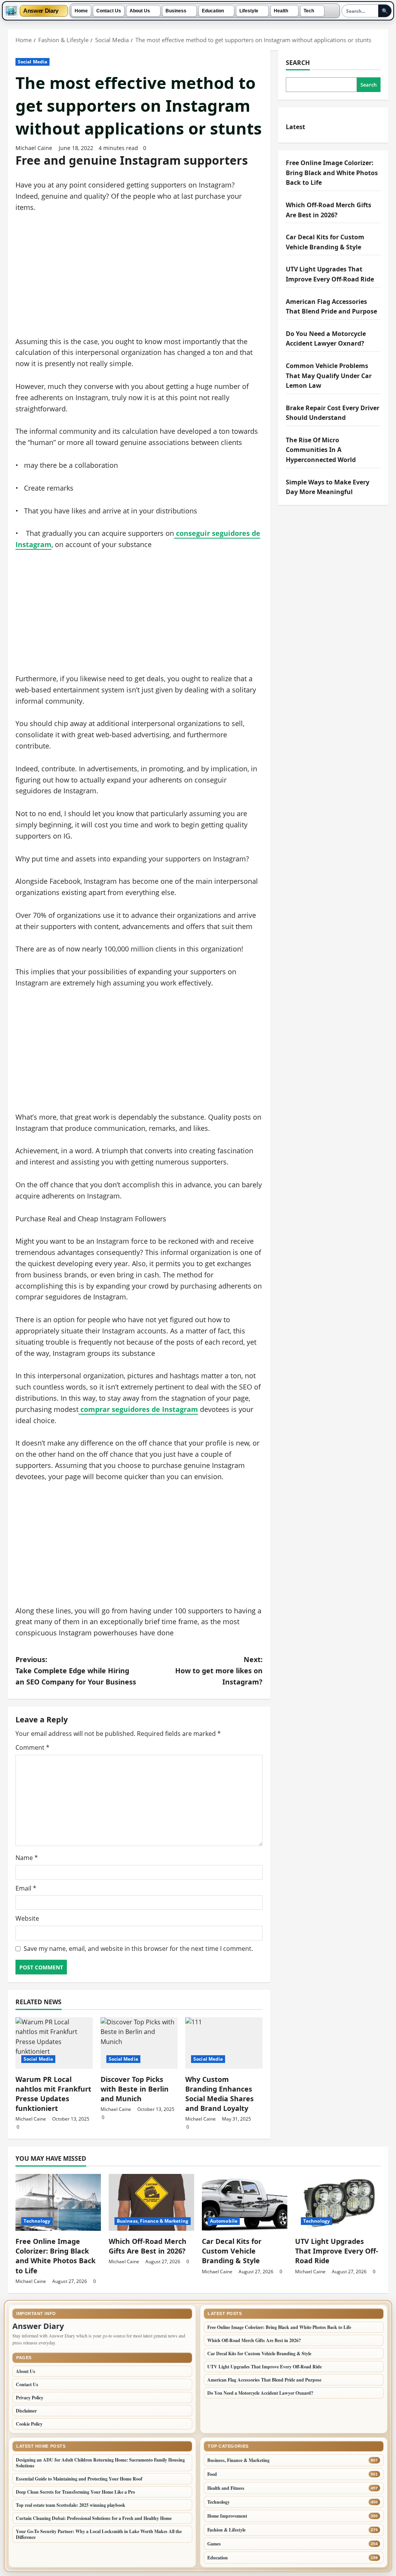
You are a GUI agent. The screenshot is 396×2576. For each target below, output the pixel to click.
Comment (32, 1747)
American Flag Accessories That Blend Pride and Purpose (264, 2380)
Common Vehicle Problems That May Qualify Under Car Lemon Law (329, 376)
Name (27, 1858)
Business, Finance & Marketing (153, 2221)
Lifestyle (249, 11)
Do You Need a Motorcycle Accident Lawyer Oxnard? (260, 2393)
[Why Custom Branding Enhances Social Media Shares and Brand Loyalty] (224, 2043)
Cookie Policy (29, 2424)
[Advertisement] (139, 279)
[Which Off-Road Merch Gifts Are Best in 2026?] (151, 2202)
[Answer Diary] (11, 11)
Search (298, 63)
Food (212, 2474)
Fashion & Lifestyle (226, 2530)
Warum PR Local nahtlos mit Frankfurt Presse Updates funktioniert (53, 2094)
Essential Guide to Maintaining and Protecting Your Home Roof (79, 2479)
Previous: (76, 1671)
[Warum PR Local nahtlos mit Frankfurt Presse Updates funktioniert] (54, 2043)
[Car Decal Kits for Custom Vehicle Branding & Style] (245, 2202)
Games (214, 2544)
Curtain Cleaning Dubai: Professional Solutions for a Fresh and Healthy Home (94, 2518)
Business (176, 11)
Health (281, 11)
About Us (140, 11)
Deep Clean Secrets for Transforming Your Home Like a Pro (75, 2492)
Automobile (224, 2221)
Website (27, 1918)
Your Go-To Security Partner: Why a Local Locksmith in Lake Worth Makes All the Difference (99, 2534)
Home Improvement (227, 2516)
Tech (309, 11)
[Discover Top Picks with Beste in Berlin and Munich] (139, 2043)
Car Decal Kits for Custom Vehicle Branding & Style (232, 2251)
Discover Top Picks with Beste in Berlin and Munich (135, 2089)
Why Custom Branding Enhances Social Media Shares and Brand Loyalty (219, 2094)
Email (26, 1888)
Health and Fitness (226, 2488)
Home (81, 11)
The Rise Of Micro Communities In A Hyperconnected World (321, 450)
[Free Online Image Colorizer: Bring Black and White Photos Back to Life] (58, 2202)
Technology (37, 2221)
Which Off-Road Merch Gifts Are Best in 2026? (148, 2246)
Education (213, 11)
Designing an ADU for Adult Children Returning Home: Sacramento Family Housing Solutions (100, 2463)
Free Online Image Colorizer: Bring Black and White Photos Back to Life (332, 173)
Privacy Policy (30, 2398)
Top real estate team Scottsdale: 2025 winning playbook (71, 2505)
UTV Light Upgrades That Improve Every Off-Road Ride (337, 2251)
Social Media (32, 62)
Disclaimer (26, 2411)
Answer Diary (41, 11)
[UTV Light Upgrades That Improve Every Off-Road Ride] (338, 2202)
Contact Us (109, 11)
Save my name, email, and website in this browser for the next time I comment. (138, 1949)
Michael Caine (34, 148)
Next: (219, 1671)
